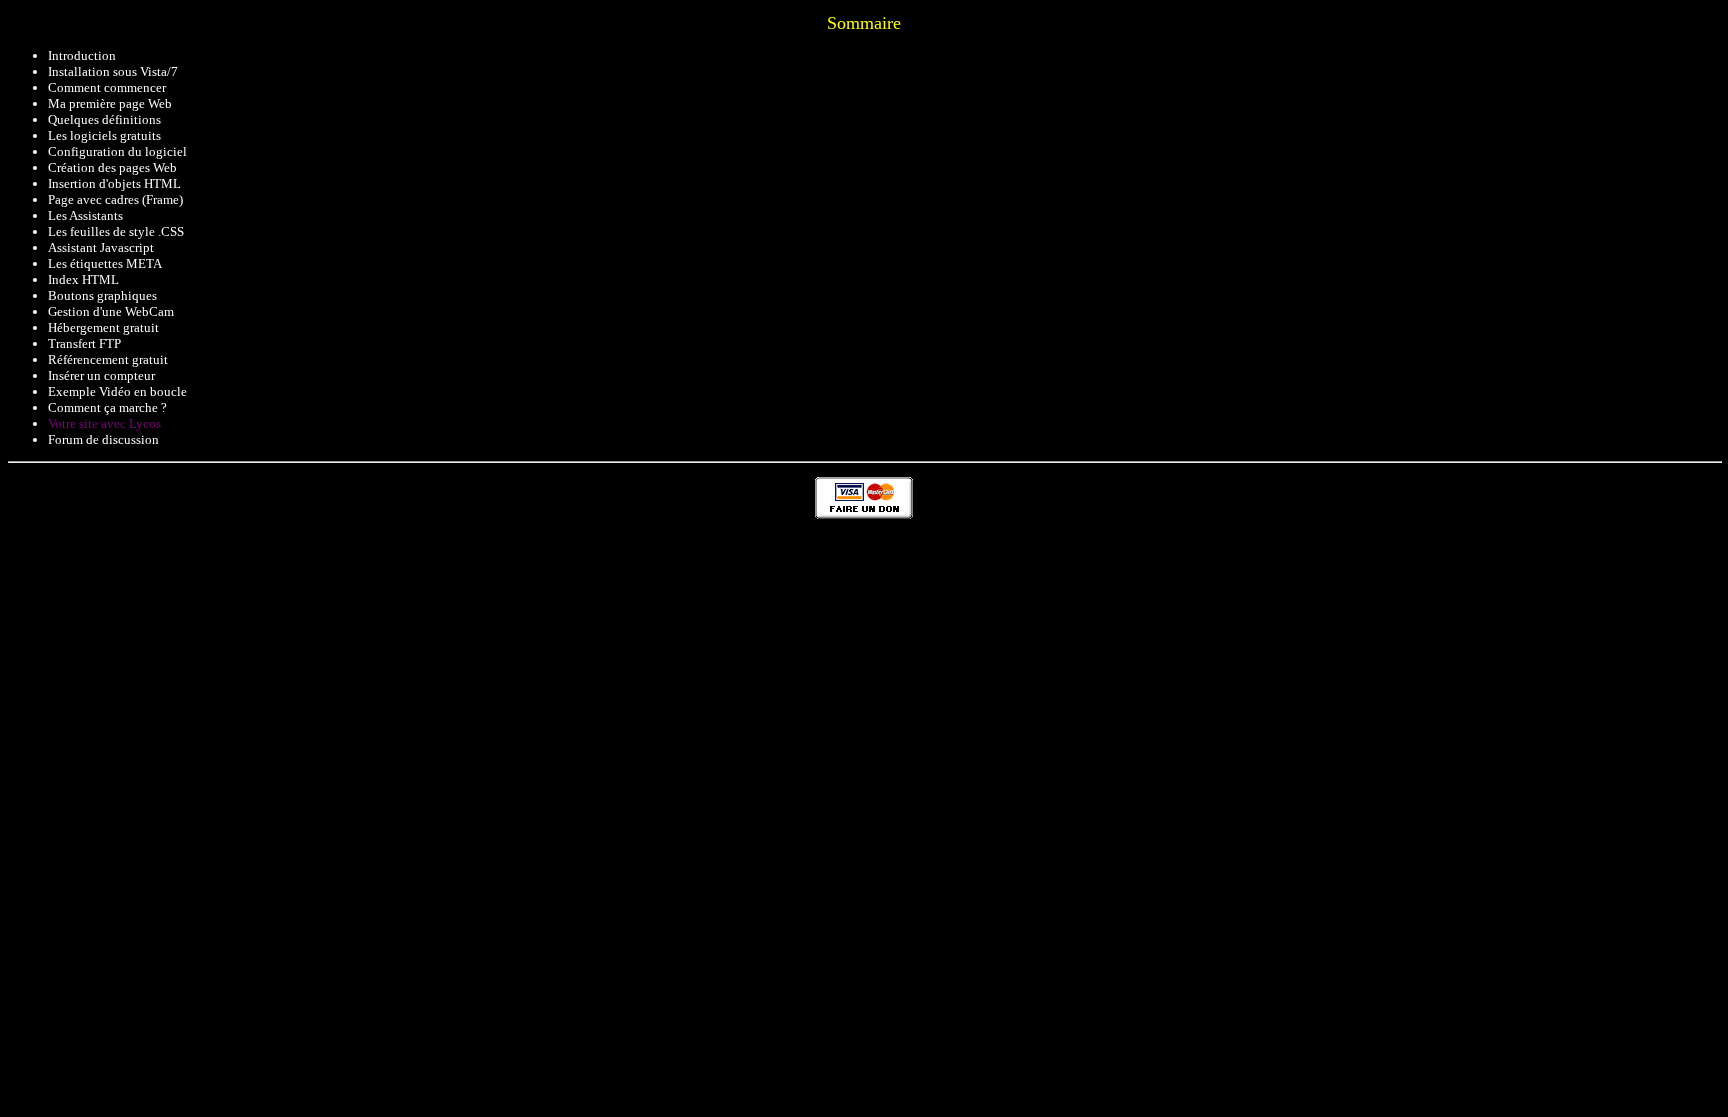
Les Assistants (85, 215)
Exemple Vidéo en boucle (117, 391)
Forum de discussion (103, 439)
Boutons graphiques (102, 295)
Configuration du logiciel (117, 151)
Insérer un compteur (101, 375)
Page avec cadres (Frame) (115, 199)
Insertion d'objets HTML (114, 183)
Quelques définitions (104, 119)
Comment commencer (107, 87)
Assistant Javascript (101, 247)
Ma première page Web (110, 103)
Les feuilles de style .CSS (116, 231)
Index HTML (83, 279)
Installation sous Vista (107, 71)
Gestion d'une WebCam (111, 311)
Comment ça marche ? (107, 407)
